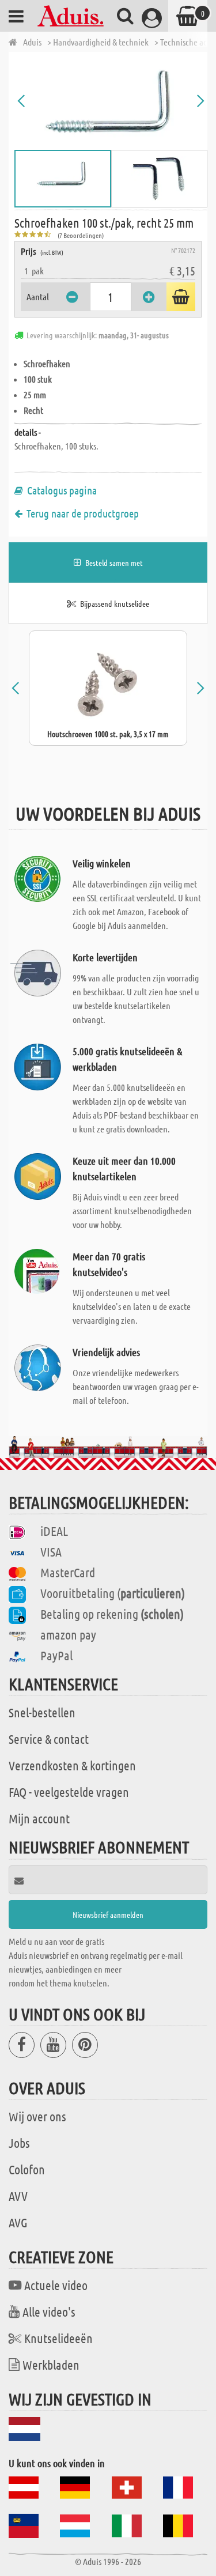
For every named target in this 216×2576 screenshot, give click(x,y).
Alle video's (49, 2311)
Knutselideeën (58, 2338)
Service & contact (49, 1739)
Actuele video (56, 2285)
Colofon (27, 2169)
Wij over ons (37, 2116)
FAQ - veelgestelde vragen (69, 1792)
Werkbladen (51, 2365)
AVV (18, 2196)
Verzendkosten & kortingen (72, 1765)
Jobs (19, 2143)
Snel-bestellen (42, 1712)
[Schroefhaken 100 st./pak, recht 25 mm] (111, 101)
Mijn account (39, 1818)
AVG (18, 2222)
